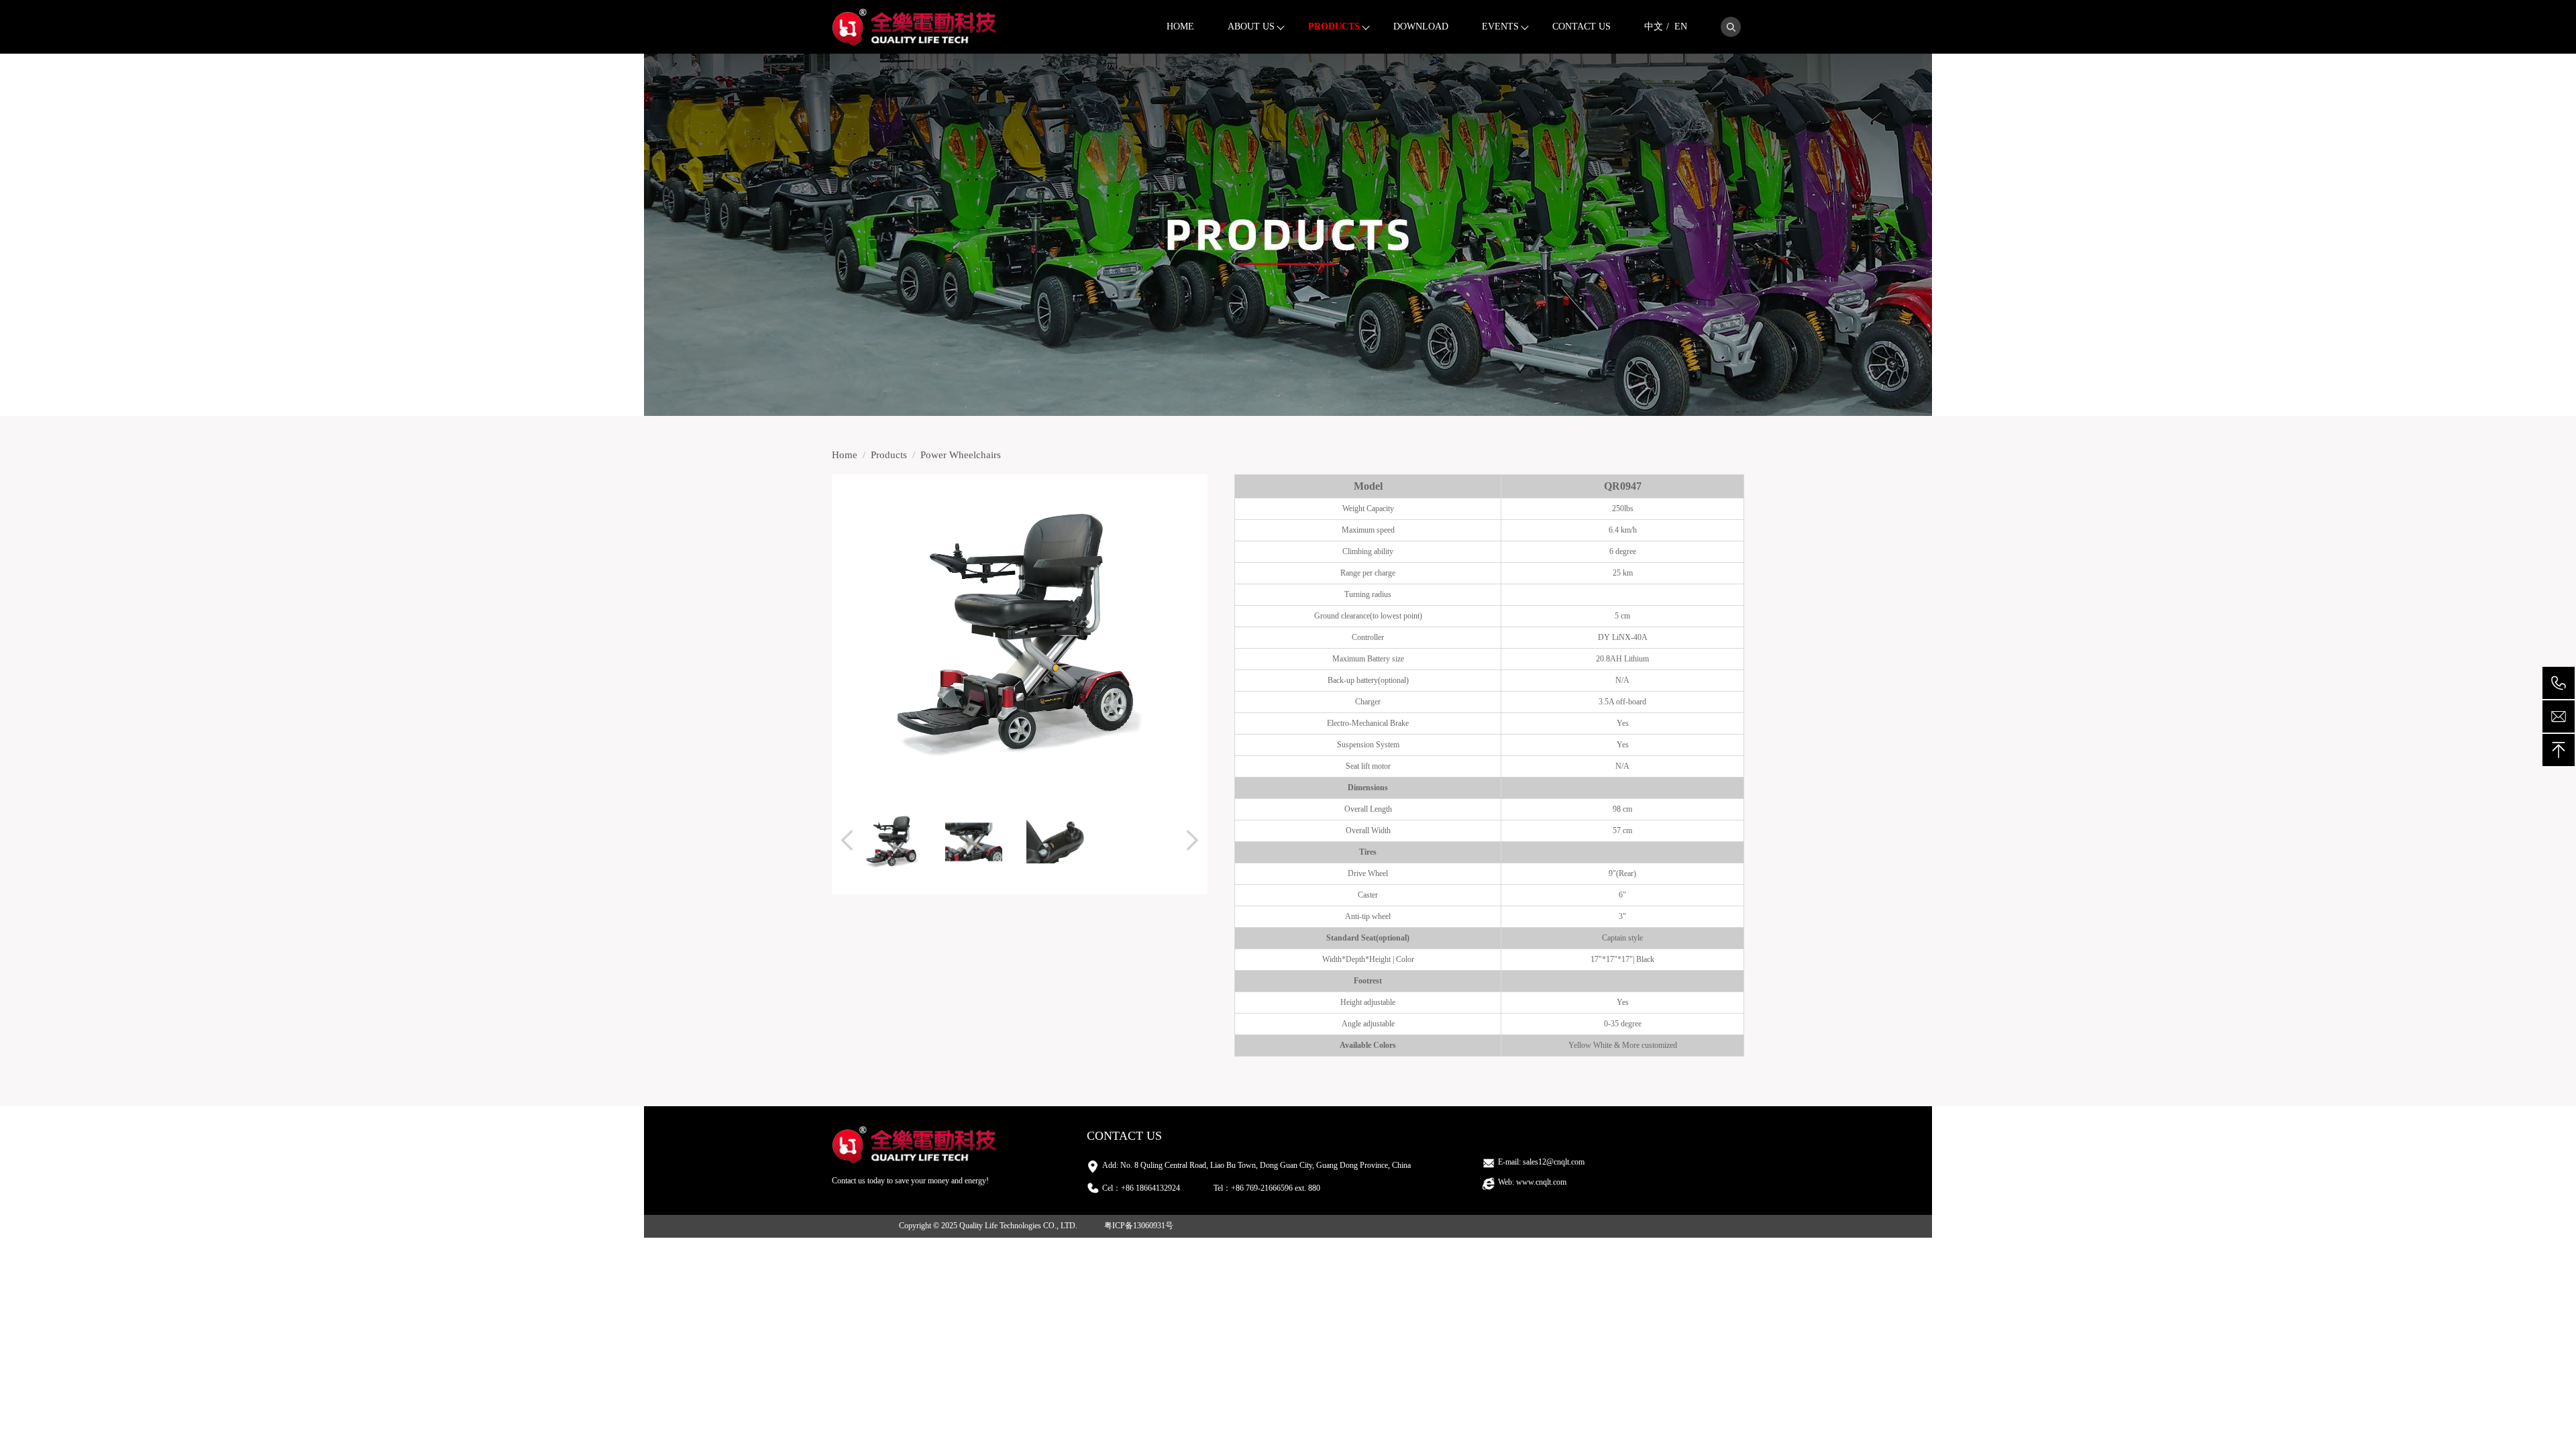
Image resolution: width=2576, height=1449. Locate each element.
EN (1681, 26)
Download (1421, 26)
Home (1180, 26)
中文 (1654, 26)
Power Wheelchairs (961, 455)
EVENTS (1500, 26)
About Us (1251, 26)
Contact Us (1581, 26)
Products (1334, 26)
